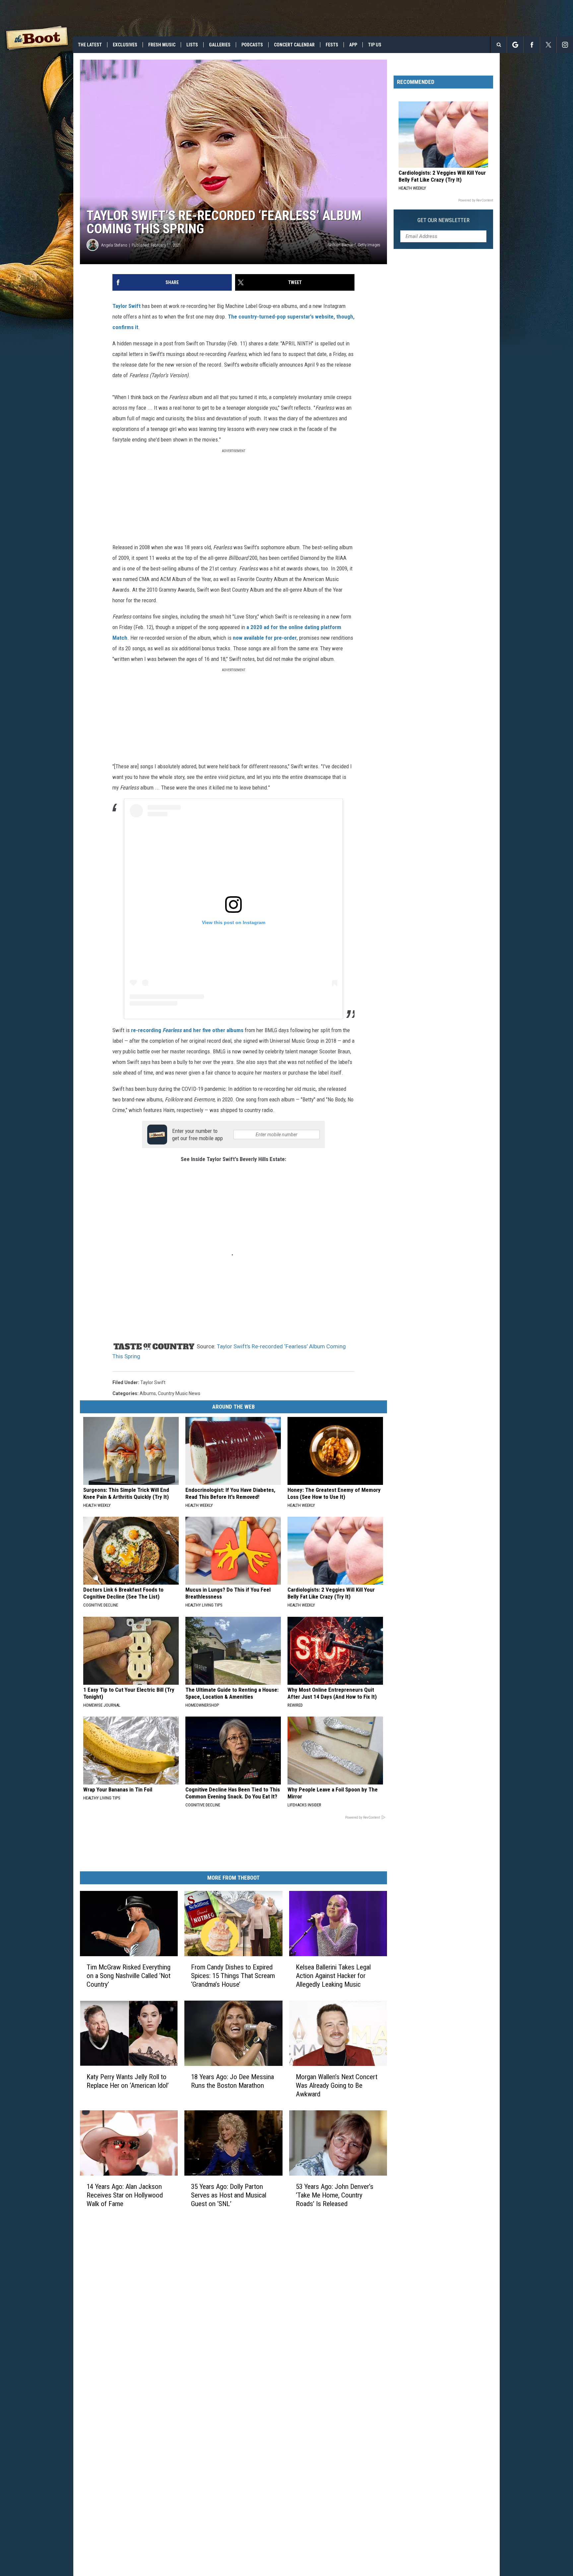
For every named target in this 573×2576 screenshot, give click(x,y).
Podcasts (252, 45)
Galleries (220, 45)
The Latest (90, 45)
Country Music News (179, 1393)
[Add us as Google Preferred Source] (515, 45)
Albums (148, 1393)
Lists (192, 45)
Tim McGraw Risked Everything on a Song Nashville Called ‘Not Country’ (128, 1976)
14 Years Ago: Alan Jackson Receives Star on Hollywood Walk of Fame (125, 2195)
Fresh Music (162, 45)
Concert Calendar (294, 45)
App (353, 45)
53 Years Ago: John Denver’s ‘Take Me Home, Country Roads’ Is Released (335, 2195)
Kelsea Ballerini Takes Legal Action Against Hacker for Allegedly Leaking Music (333, 1976)
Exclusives (125, 45)
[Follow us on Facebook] (532, 45)
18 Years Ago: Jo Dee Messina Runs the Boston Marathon (232, 2081)
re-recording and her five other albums (187, 1030)
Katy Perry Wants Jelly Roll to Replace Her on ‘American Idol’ (128, 2081)
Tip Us (375, 45)
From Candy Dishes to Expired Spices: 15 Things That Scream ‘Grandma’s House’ (233, 1976)
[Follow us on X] (548, 45)
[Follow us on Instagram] (565, 45)
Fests (332, 45)
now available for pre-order (265, 638)
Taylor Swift (127, 306)
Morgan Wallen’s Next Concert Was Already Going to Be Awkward (337, 2085)
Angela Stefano (114, 245)
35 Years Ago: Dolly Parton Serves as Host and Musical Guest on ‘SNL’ (229, 2195)
